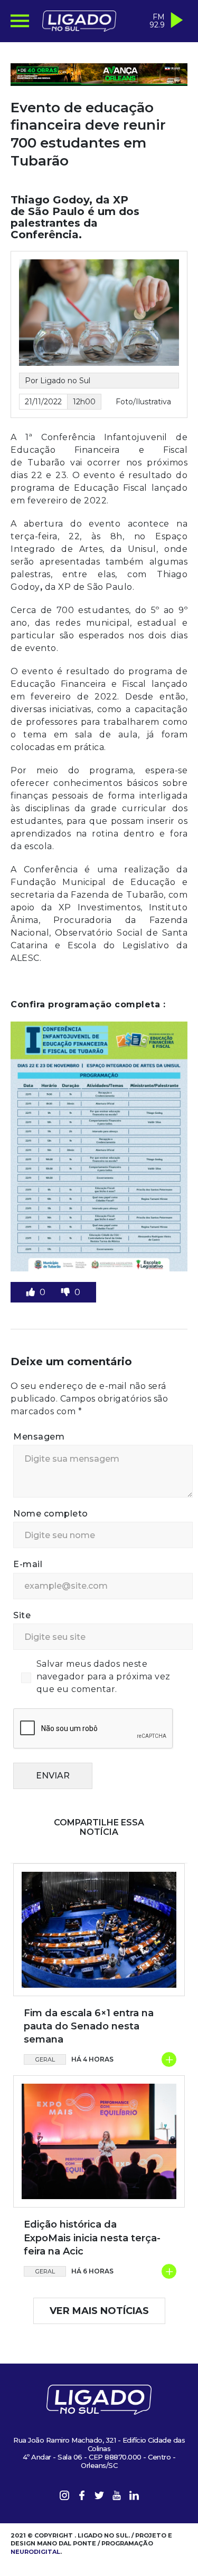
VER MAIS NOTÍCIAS (99, 2311)
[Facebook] (82, 2497)
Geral (45, 2059)
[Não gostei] (67, 1292)
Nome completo (51, 1514)
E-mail (28, 1564)
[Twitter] (99, 2497)
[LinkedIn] (134, 2497)
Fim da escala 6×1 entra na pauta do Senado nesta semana (89, 2026)
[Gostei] (32, 1292)
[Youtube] (117, 2497)
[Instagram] (64, 2497)
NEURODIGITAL (35, 2552)
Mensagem (39, 1437)
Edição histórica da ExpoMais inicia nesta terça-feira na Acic (92, 2238)
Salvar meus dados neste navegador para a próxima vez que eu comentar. (103, 1676)
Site (22, 1615)
